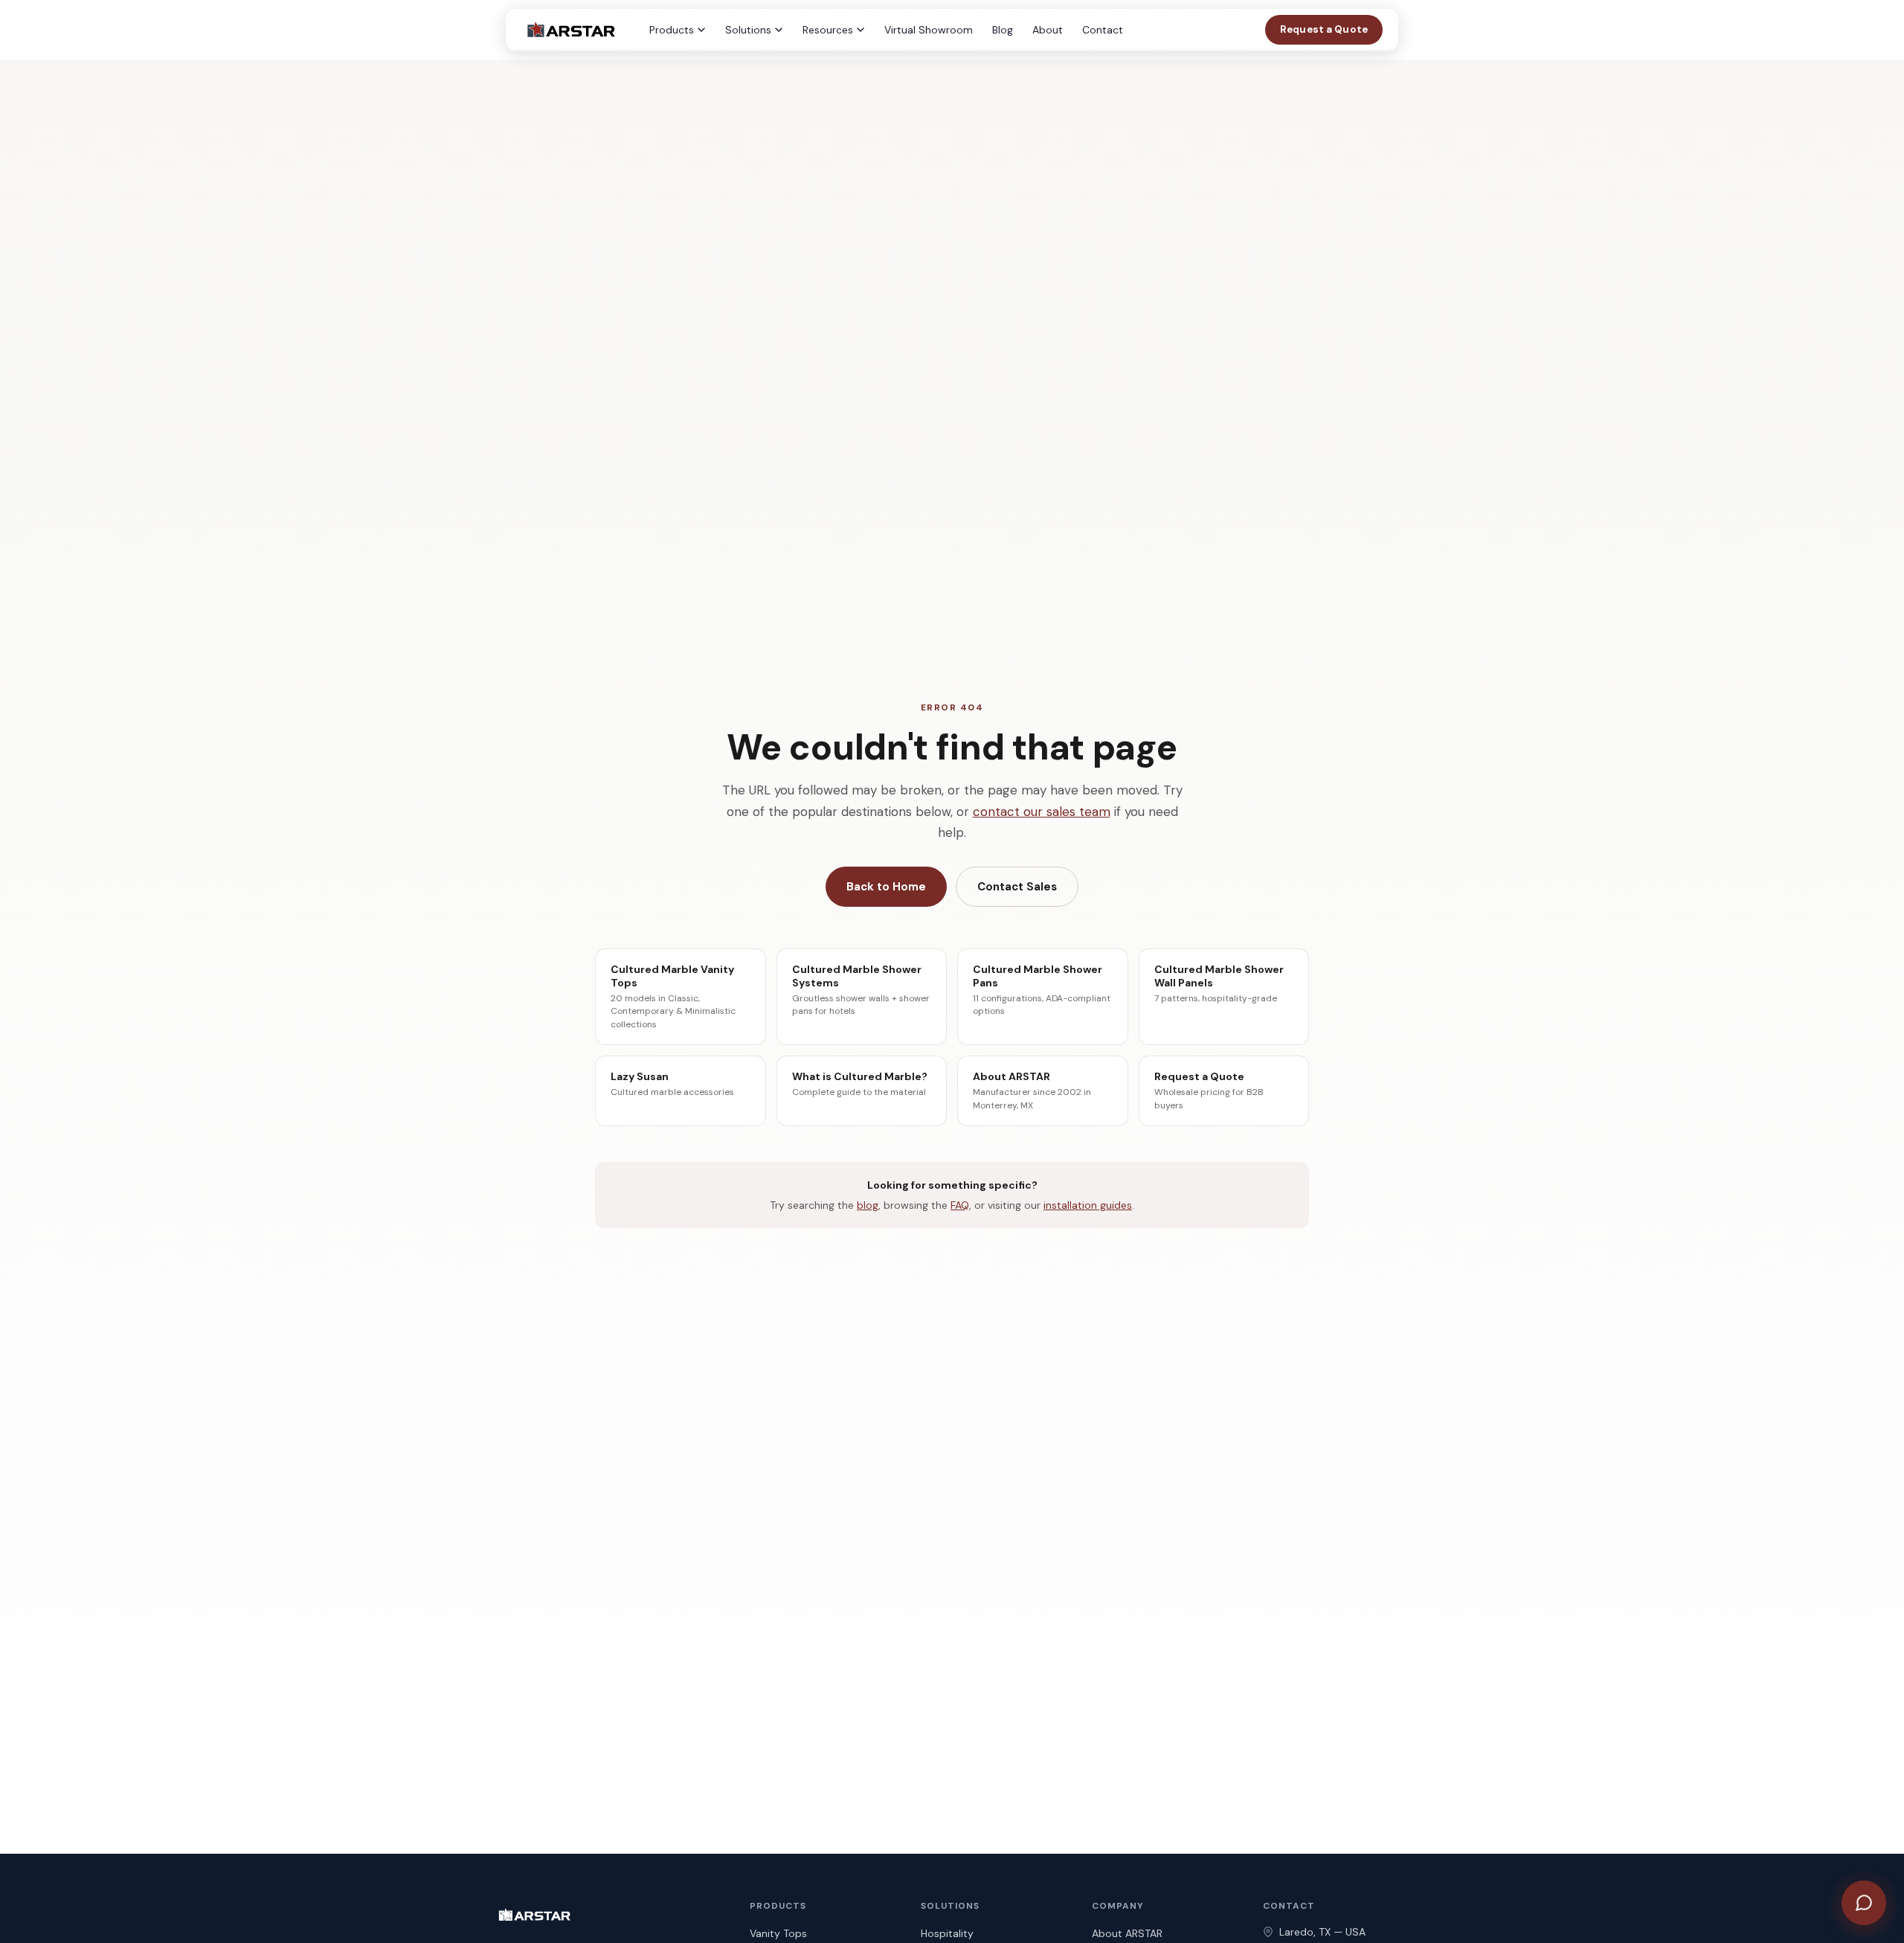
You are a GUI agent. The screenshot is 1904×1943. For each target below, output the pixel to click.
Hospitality (947, 1933)
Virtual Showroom (929, 30)
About (1048, 30)
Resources (828, 30)
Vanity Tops (778, 1933)
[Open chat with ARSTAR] (1864, 1903)
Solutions (748, 30)
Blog (1003, 30)
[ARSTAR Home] (570, 30)
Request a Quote (1324, 29)
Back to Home (886, 887)
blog (868, 1205)
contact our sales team (1042, 812)
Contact (1103, 30)
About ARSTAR (1127, 1933)
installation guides (1088, 1205)
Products (672, 30)
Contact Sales (1017, 887)
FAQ (960, 1205)
